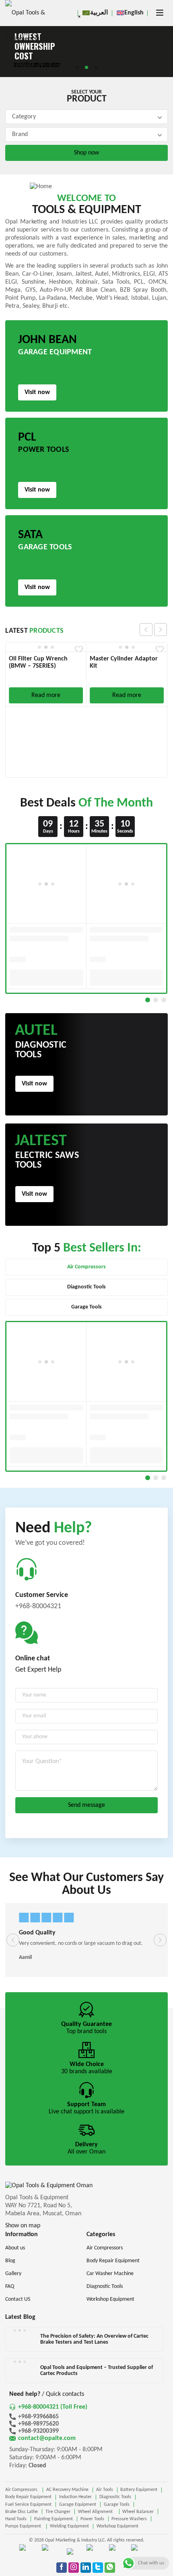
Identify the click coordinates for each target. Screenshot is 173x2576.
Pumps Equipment (24, 2526)
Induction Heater (75, 2497)
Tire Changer (58, 2512)
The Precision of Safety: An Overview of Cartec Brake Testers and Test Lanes (94, 2339)
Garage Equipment (78, 2505)
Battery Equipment (139, 2490)
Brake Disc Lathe (22, 2512)
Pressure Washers (129, 2519)
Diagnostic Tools (115, 2497)
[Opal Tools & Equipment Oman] (29, 26)
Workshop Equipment (117, 2526)
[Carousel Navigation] (153, 630)
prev (146, 630)
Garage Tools (117, 2505)
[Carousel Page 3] (164, 1000)
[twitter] (98, 2568)
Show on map (23, 2226)
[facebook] (62, 2568)
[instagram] (74, 2568)
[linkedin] (86, 2568)
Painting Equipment (54, 2519)
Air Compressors (22, 2490)
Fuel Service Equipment (28, 2505)
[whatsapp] (110, 2568)
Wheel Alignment (97, 2512)
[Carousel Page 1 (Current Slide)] (148, 1000)
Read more (46, 695)
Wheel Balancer (138, 2512)
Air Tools (105, 2490)
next (161, 630)
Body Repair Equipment (28, 2497)
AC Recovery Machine (67, 2490)
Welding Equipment (69, 2526)
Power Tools (92, 2519)
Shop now (86, 153)
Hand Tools (16, 2519)
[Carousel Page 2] (156, 1000)
